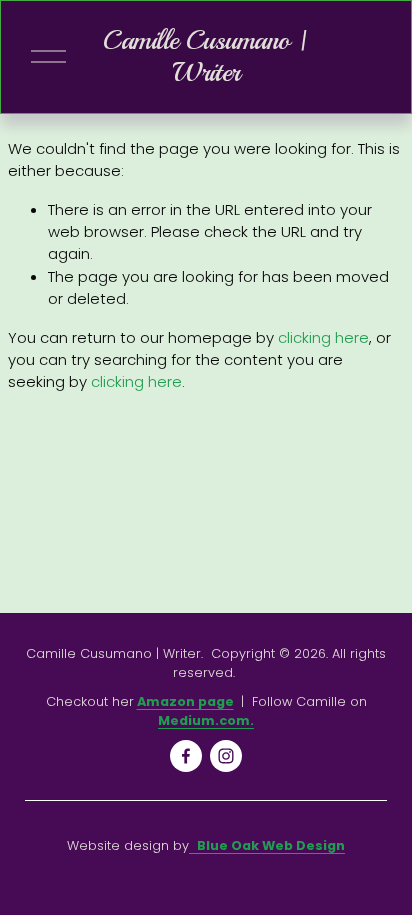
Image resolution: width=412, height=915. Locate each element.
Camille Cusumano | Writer (205, 56)
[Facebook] (186, 756)
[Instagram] (226, 756)
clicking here (323, 337)
